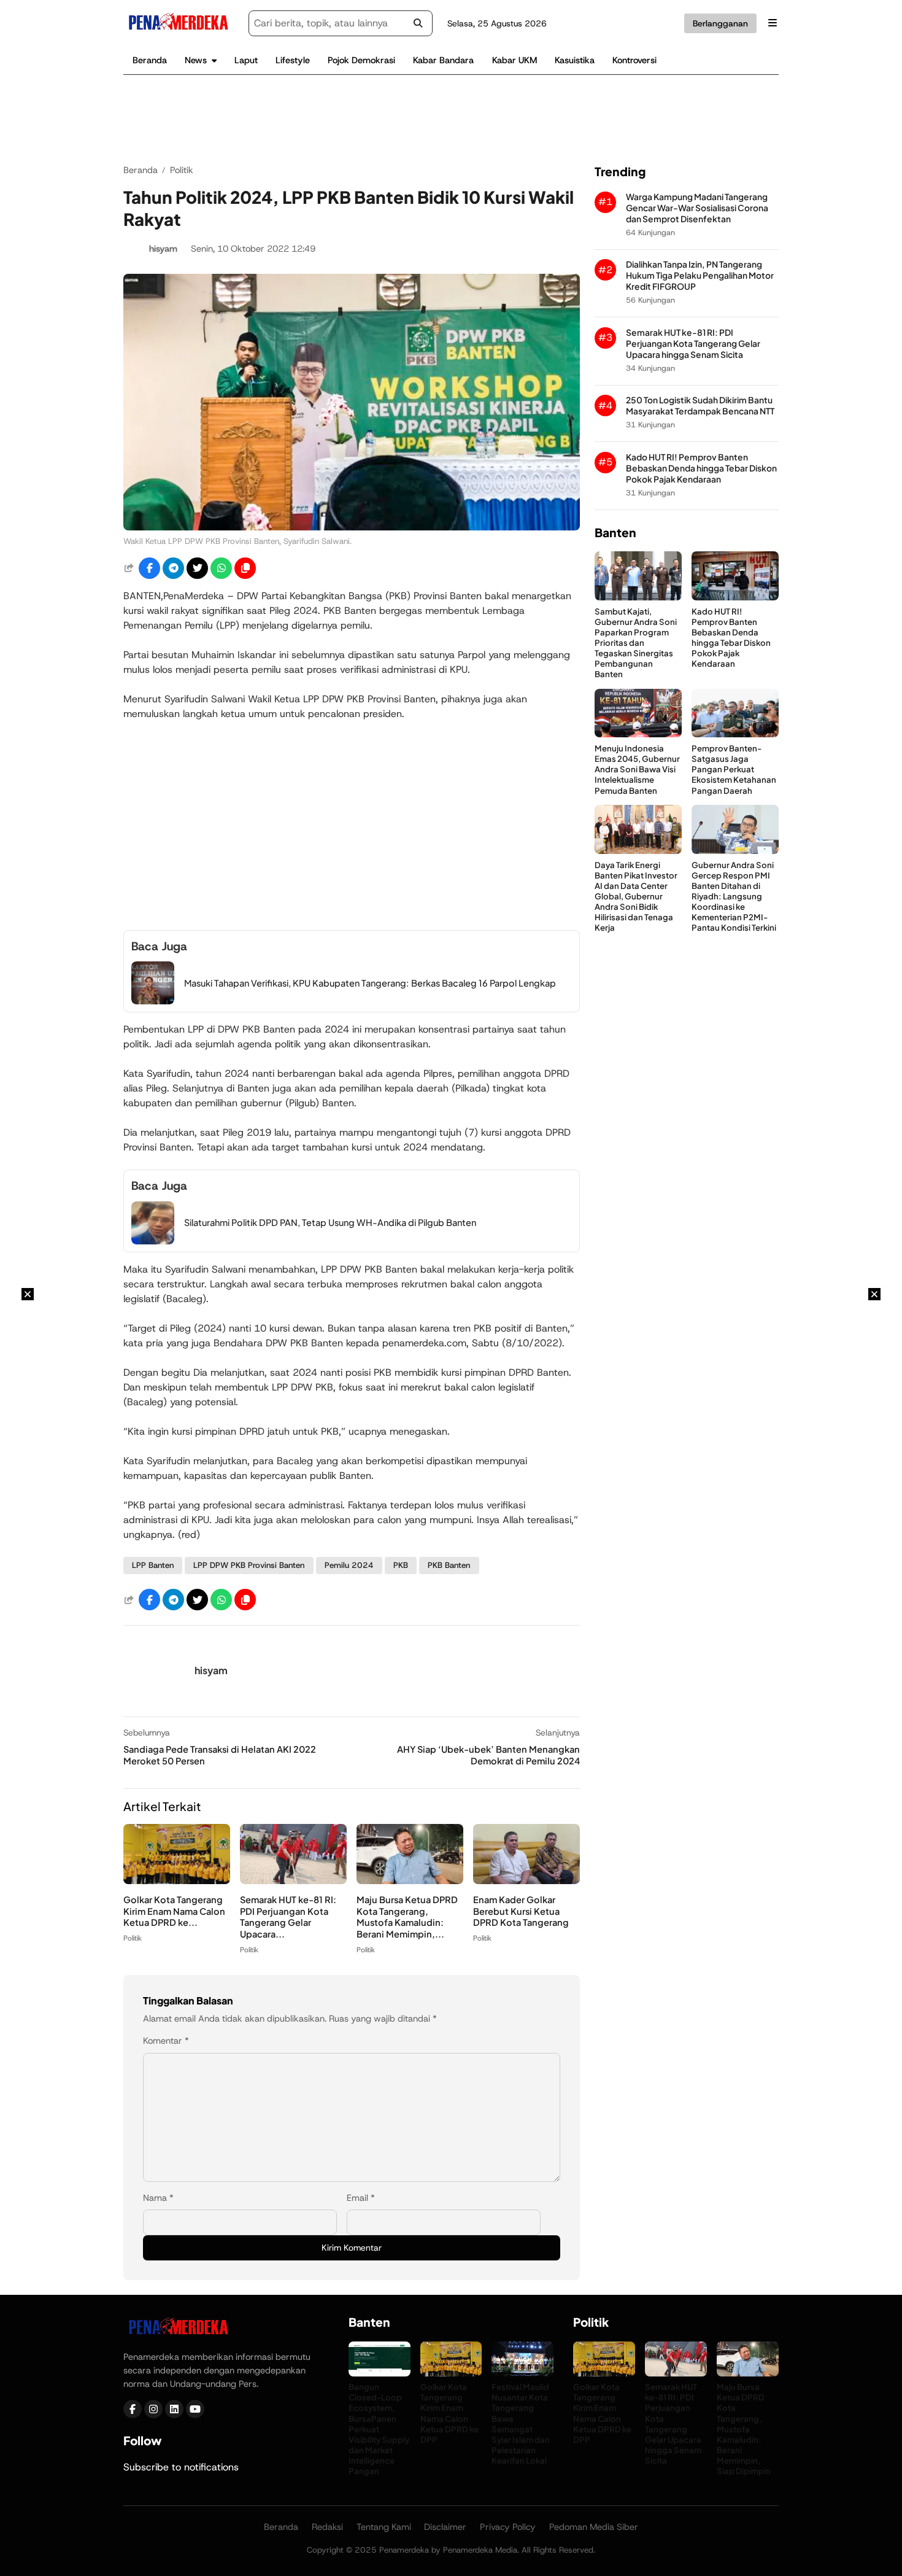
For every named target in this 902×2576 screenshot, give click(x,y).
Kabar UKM (515, 60)
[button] (245, 568)
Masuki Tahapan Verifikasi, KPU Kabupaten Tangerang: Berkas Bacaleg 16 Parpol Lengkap (370, 983)
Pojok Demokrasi (361, 60)
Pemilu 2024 (349, 1565)
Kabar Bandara (443, 60)
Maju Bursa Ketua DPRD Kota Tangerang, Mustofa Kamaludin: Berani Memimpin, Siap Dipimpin (744, 2429)
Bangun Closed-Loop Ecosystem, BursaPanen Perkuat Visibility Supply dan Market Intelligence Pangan (379, 2429)
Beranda (150, 60)
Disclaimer (445, 2527)
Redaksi (327, 2527)
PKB (401, 1565)
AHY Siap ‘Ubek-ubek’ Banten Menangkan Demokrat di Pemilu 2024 (488, 1755)
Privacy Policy (508, 2527)
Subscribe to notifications (181, 2467)
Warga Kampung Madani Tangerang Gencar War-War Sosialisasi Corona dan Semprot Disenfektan (697, 207)
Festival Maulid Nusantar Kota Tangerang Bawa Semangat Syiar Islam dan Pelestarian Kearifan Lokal (521, 2423)
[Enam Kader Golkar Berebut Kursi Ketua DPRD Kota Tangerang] (526, 1881)
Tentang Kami (384, 2527)
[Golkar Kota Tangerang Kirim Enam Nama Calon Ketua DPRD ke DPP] (177, 1881)
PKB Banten (449, 1565)
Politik (133, 1938)
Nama (158, 2198)
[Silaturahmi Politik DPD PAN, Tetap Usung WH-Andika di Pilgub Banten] (153, 1241)
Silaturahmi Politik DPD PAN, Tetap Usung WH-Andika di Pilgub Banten (330, 1222)
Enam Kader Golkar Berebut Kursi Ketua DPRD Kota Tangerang (521, 1911)
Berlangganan (720, 23)
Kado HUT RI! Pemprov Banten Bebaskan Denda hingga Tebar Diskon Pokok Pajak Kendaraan (701, 467)
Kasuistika (575, 60)
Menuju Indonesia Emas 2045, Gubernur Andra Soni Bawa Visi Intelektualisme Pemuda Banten (637, 768)
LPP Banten (153, 1565)
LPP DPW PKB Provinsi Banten (249, 1565)
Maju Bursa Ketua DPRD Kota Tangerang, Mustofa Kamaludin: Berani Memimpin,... (407, 1917)
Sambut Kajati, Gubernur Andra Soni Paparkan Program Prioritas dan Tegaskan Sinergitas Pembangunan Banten (636, 642)
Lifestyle (293, 60)
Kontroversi (634, 60)
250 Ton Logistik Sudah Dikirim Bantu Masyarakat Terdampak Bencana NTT (700, 405)
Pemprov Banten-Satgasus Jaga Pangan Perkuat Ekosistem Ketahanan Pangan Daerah (734, 768)
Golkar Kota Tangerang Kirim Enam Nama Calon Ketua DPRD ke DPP (449, 2413)
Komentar (166, 2041)
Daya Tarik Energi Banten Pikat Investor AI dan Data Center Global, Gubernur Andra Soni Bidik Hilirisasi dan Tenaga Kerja (636, 896)
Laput (246, 60)
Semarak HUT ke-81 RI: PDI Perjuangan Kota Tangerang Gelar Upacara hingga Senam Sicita (693, 343)
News (196, 60)
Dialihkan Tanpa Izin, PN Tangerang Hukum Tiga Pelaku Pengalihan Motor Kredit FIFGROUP (700, 275)
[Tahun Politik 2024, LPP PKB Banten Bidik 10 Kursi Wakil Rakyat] (352, 527)
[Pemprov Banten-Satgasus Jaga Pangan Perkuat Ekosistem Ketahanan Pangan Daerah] (735, 734)
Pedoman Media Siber (594, 2527)
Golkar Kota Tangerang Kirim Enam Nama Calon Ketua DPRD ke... (174, 1911)
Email (361, 2198)
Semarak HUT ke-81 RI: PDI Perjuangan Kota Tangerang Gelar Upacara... (288, 1917)
